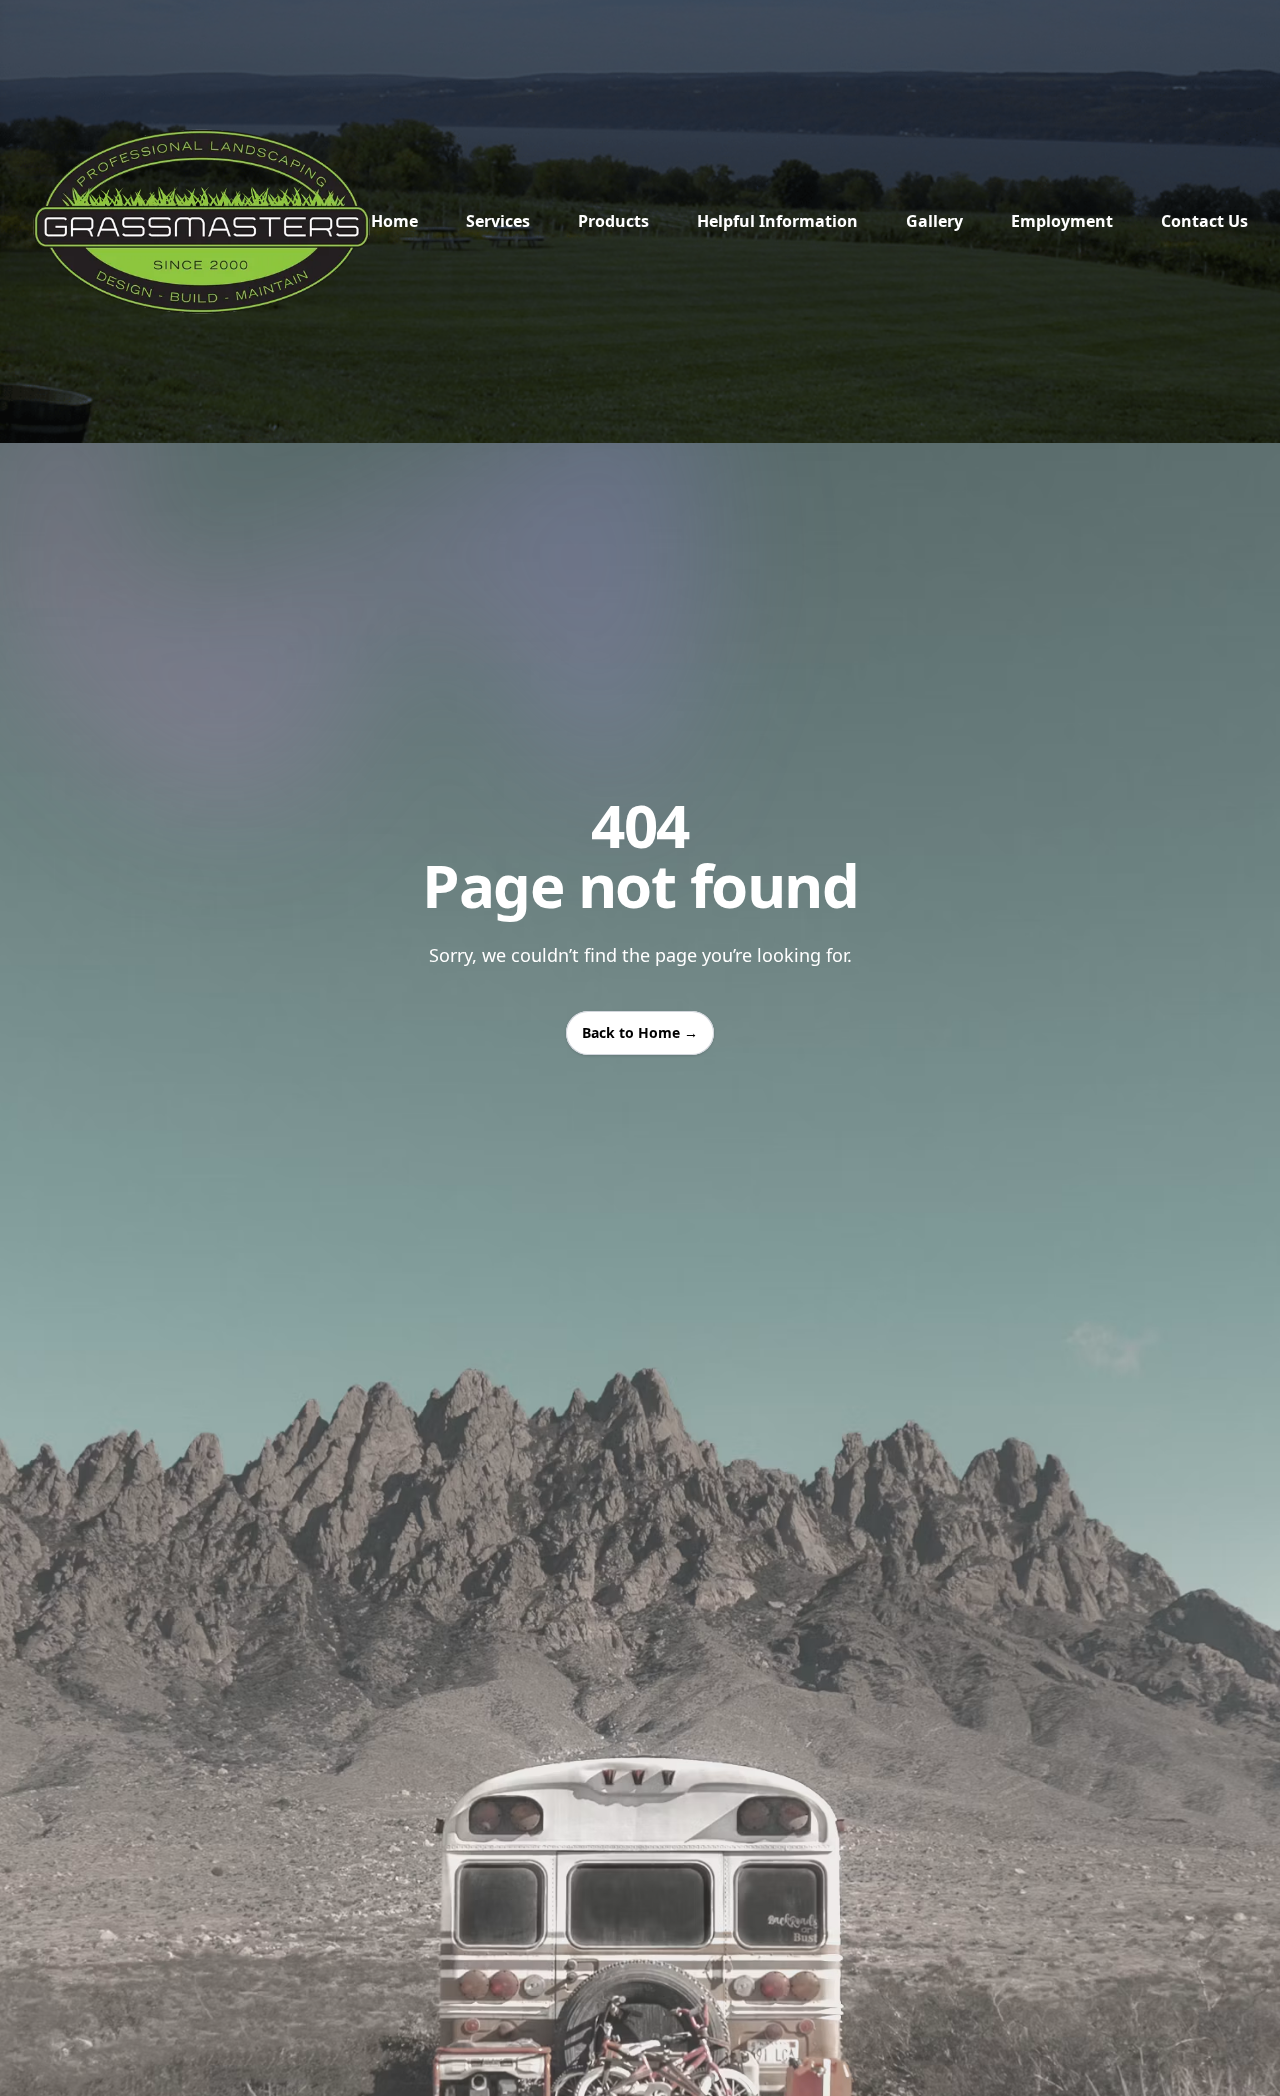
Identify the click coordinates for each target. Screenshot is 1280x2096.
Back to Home (640, 1032)
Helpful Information (777, 221)
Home (394, 221)
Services (498, 221)
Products (613, 221)
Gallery (934, 221)
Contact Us (1204, 221)
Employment (1062, 221)
